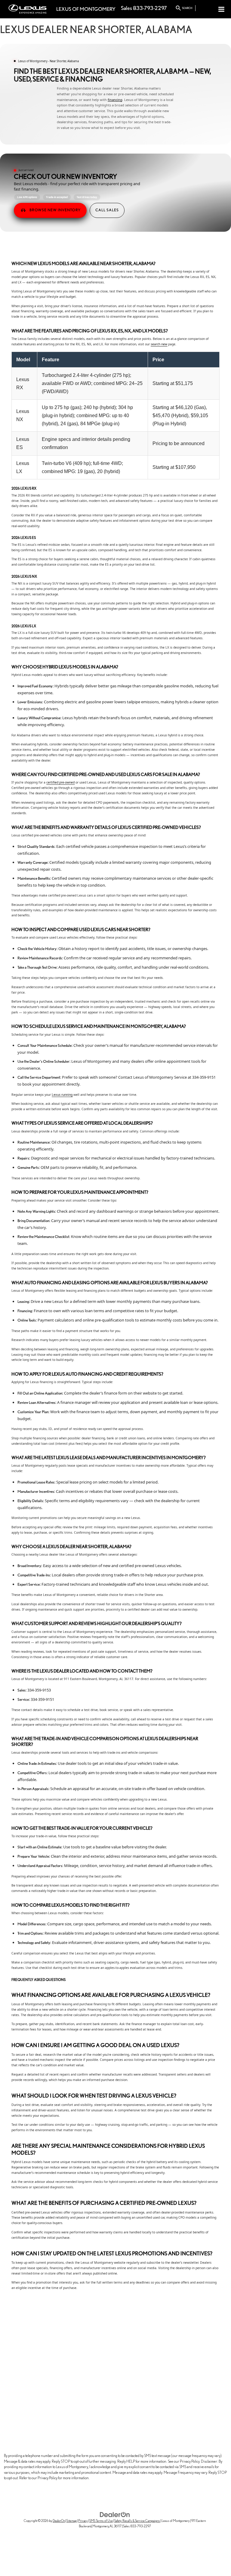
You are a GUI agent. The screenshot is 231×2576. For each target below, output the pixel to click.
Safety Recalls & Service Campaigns (137, 2521)
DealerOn (59, 2521)
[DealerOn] (115, 2514)
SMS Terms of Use (101, 2521)
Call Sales (107, 210)
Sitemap (72, 2521)
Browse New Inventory (55, 210)
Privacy (83, 2521)
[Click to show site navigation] (222, 9)
